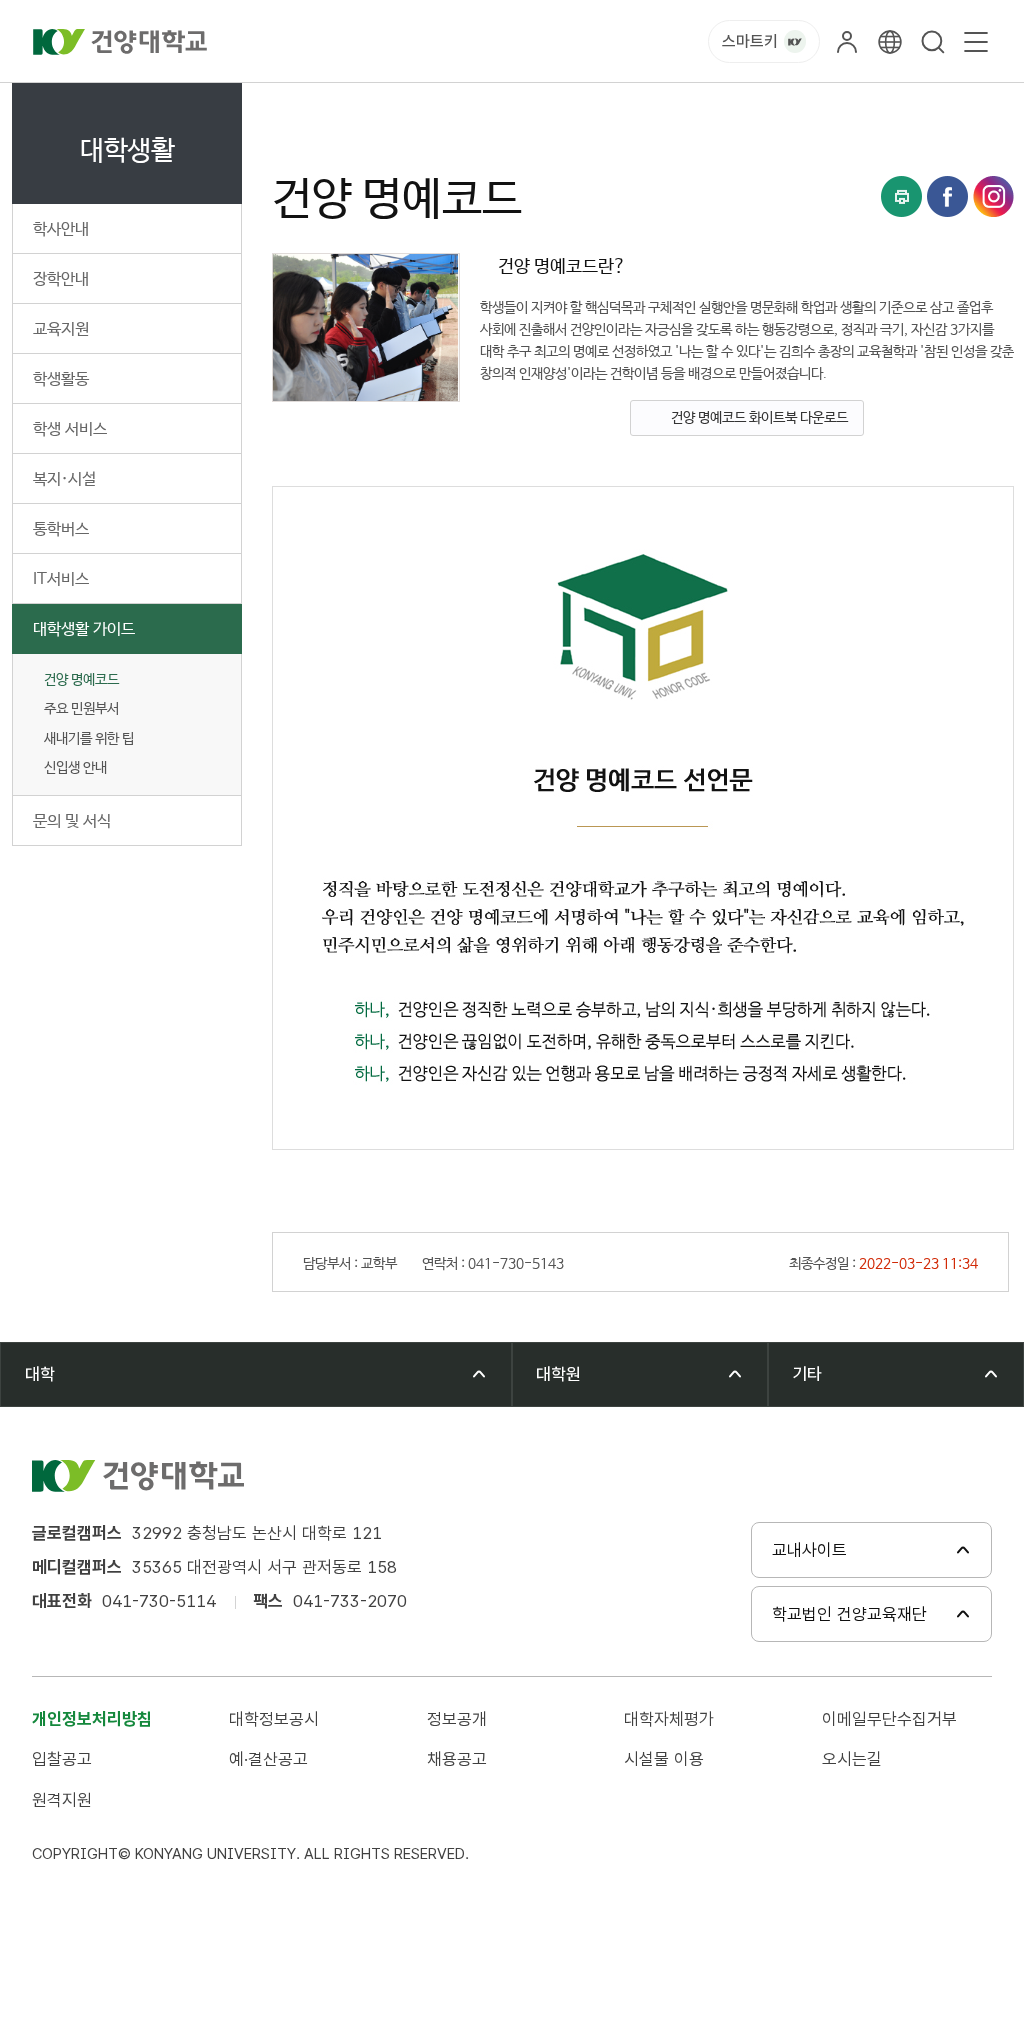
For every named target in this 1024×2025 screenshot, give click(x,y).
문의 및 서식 (72, 821)
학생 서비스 (70, 429)
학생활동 (61, 379)
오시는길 (852, 1759)
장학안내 (61, 279)
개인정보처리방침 (92, 1719)
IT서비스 (61, 579)
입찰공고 (62, 1759)
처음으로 (294, 105)
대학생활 (370, 105)
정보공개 (457, 1719)
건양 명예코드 (81, 680)
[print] (901, 196)
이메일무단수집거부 (889, 1719)
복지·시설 (64, 479)
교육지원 (61, 329)
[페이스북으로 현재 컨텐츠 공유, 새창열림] (947, 196)
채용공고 (457, 1759)
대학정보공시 (274, 1719)
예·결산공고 (268, 1759)
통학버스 (61, 529)
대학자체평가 (669, 1719)
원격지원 (62, 1800)
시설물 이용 (664, 1759)
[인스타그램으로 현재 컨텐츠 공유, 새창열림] (993, 196)
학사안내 (61, 229)
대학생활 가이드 (84, 629)
